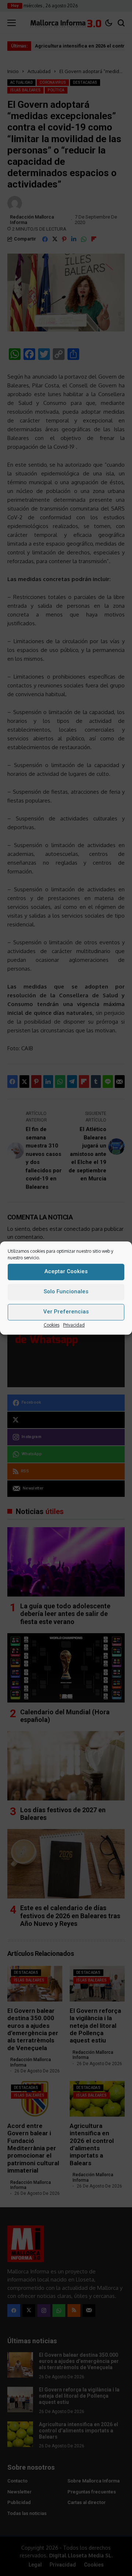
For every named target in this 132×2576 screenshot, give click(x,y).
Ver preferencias (66, 1312)
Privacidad (74, 1325)
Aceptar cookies (66, 1271)
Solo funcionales (66, 1291)
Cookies (52, 1325)
